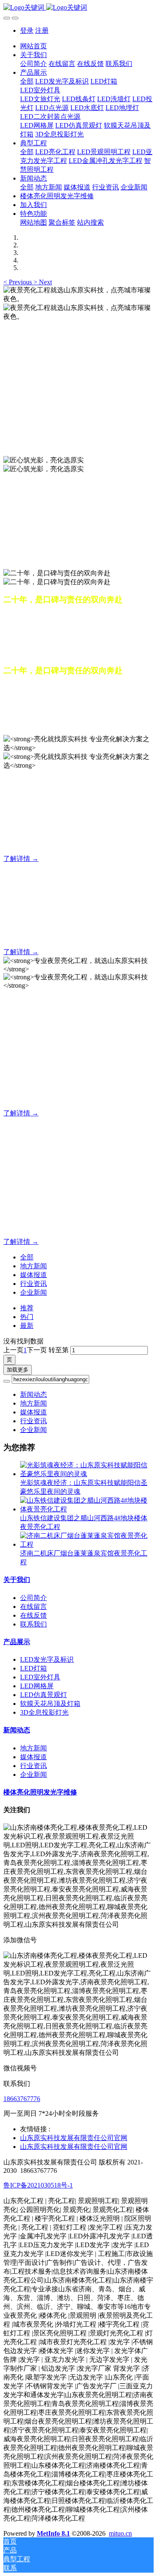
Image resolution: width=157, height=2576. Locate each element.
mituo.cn (120, 2533)
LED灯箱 (33, 1668)
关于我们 (17, 1580)
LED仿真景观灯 (44, 1695)
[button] (18, 282)
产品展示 (17, 1642)
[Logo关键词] (78, 8)
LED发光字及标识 (47, 1659)
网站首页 (33, 46)
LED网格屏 (37, 1686)
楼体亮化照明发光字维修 (40, 1792)
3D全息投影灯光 (44, 1712)
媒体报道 (33, 1275)
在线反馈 (33, 1615)
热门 (27, 1317)
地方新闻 (33, 1266)
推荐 (27, 1308)
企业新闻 (33, 1292)
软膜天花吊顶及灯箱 (50, 1704)
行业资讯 (33, 1284)
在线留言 (33, 1607)
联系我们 (33, 1624)
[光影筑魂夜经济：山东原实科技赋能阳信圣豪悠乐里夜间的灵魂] (87, 1474)
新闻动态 (33, 1394)
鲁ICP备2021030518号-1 (38, 2185)
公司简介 (33, 1598)
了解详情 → (21, 859)
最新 (27, 1326)
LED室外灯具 (40, 1677)
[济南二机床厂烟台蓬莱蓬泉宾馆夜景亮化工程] (87, 1544)
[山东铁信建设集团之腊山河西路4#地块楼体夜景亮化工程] (87, 1509)
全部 (27, 81)
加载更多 (18, 1370)
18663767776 (22, 2099)
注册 (42, 30)
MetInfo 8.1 (53, 2533)
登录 (27, 30)
